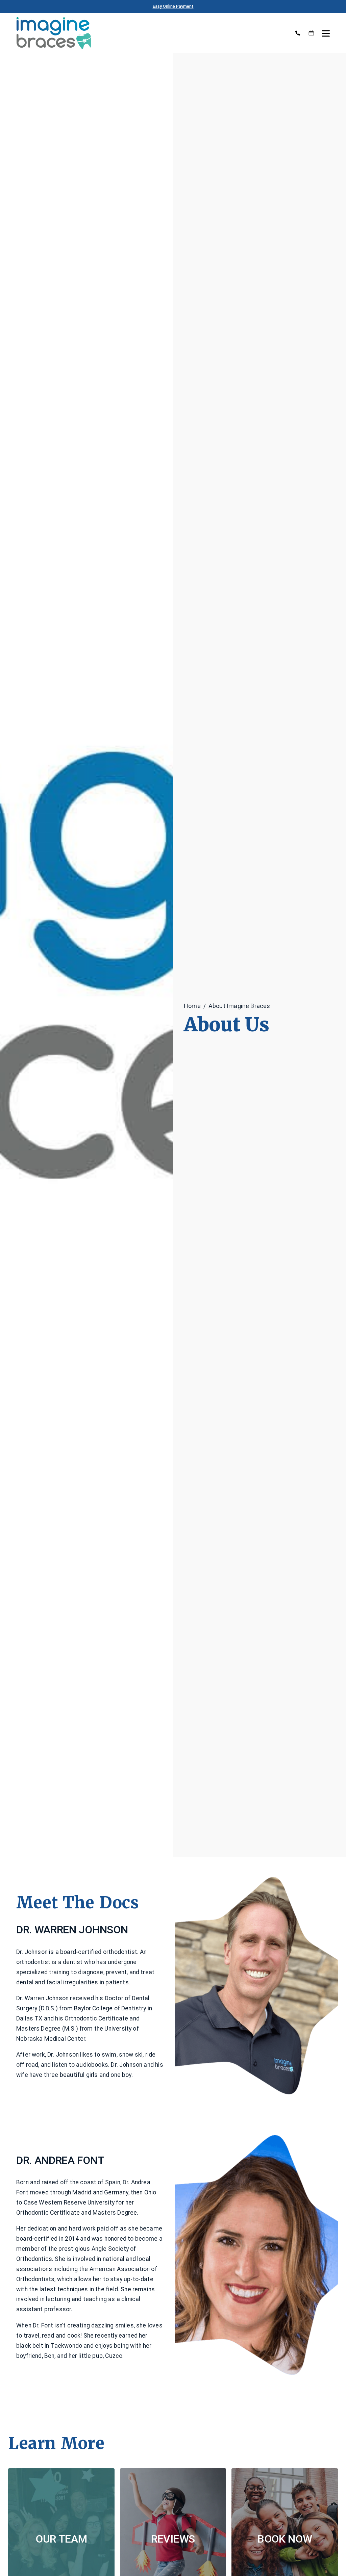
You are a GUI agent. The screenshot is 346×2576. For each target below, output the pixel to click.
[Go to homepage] (150, 33)
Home (192, 1006)
